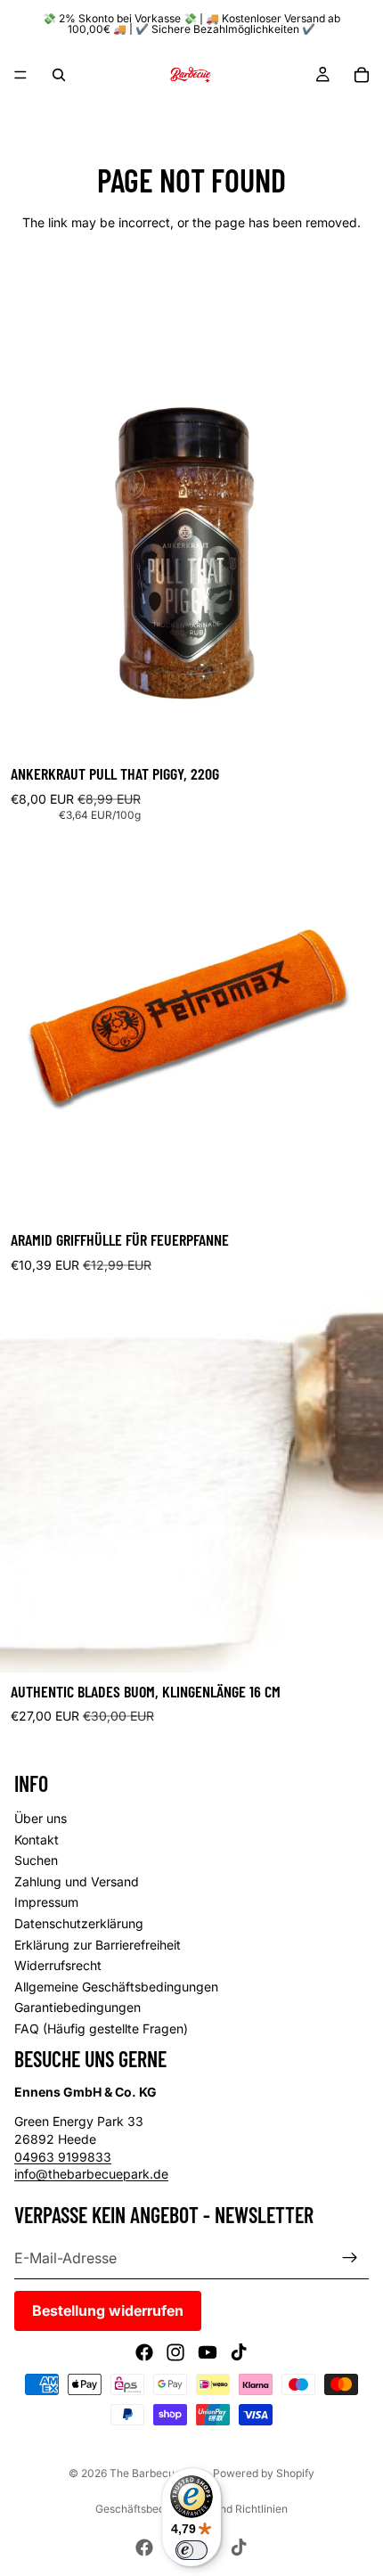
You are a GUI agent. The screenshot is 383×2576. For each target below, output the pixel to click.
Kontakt (37, 1840)
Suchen (36, 1860)
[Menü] (20, 75)
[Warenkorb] (362, 75)
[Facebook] (144, 2352)
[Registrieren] (350, 2258)
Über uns (41, 1818)
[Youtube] (208, 2352)
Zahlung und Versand (77, 1881)
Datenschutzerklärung (79, 1923)
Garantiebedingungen (77, 2007)
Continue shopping (191, 286)
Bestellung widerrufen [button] (108, 2310)
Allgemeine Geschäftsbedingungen (116, 1987)
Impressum (46, 1902)
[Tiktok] (239, 2352)
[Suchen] (59, 75)
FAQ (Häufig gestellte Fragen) (101, 2028)
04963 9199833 (63, 2157)
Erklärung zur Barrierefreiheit (98, 1945)
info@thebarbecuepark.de (91, 2174)
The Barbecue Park (159, 2473)
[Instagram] (175, 2352)
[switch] (191, 2550)
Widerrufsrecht (58, 1965)
